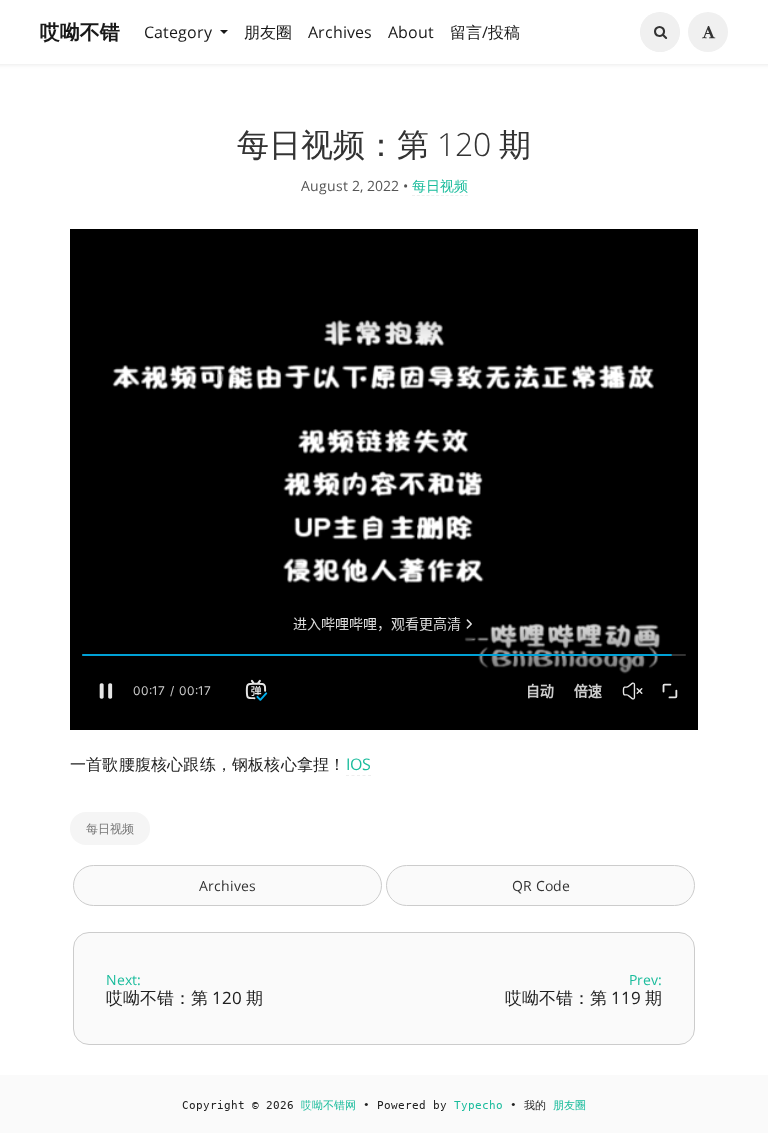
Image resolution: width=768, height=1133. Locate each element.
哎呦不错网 (328, 1105)
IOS (359, 764)
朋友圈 (268, 32)
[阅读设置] (708, 32)
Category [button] (180, 32)
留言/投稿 (485, 32)
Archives (340, 32)
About (411, 32)
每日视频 (440, 185)
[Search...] (660, 32)
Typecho (478, 1105)
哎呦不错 (80, 31)
